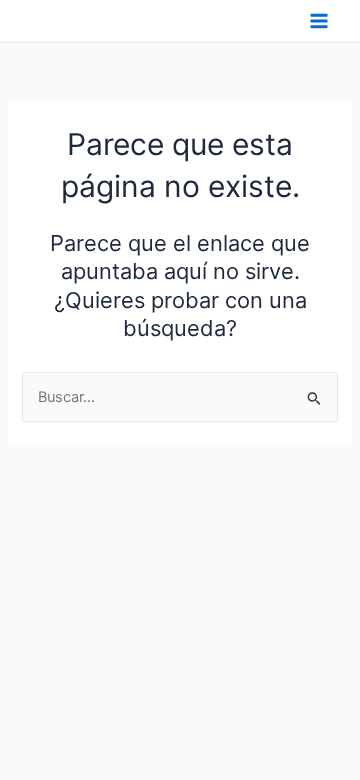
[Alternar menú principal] (319, 21)
